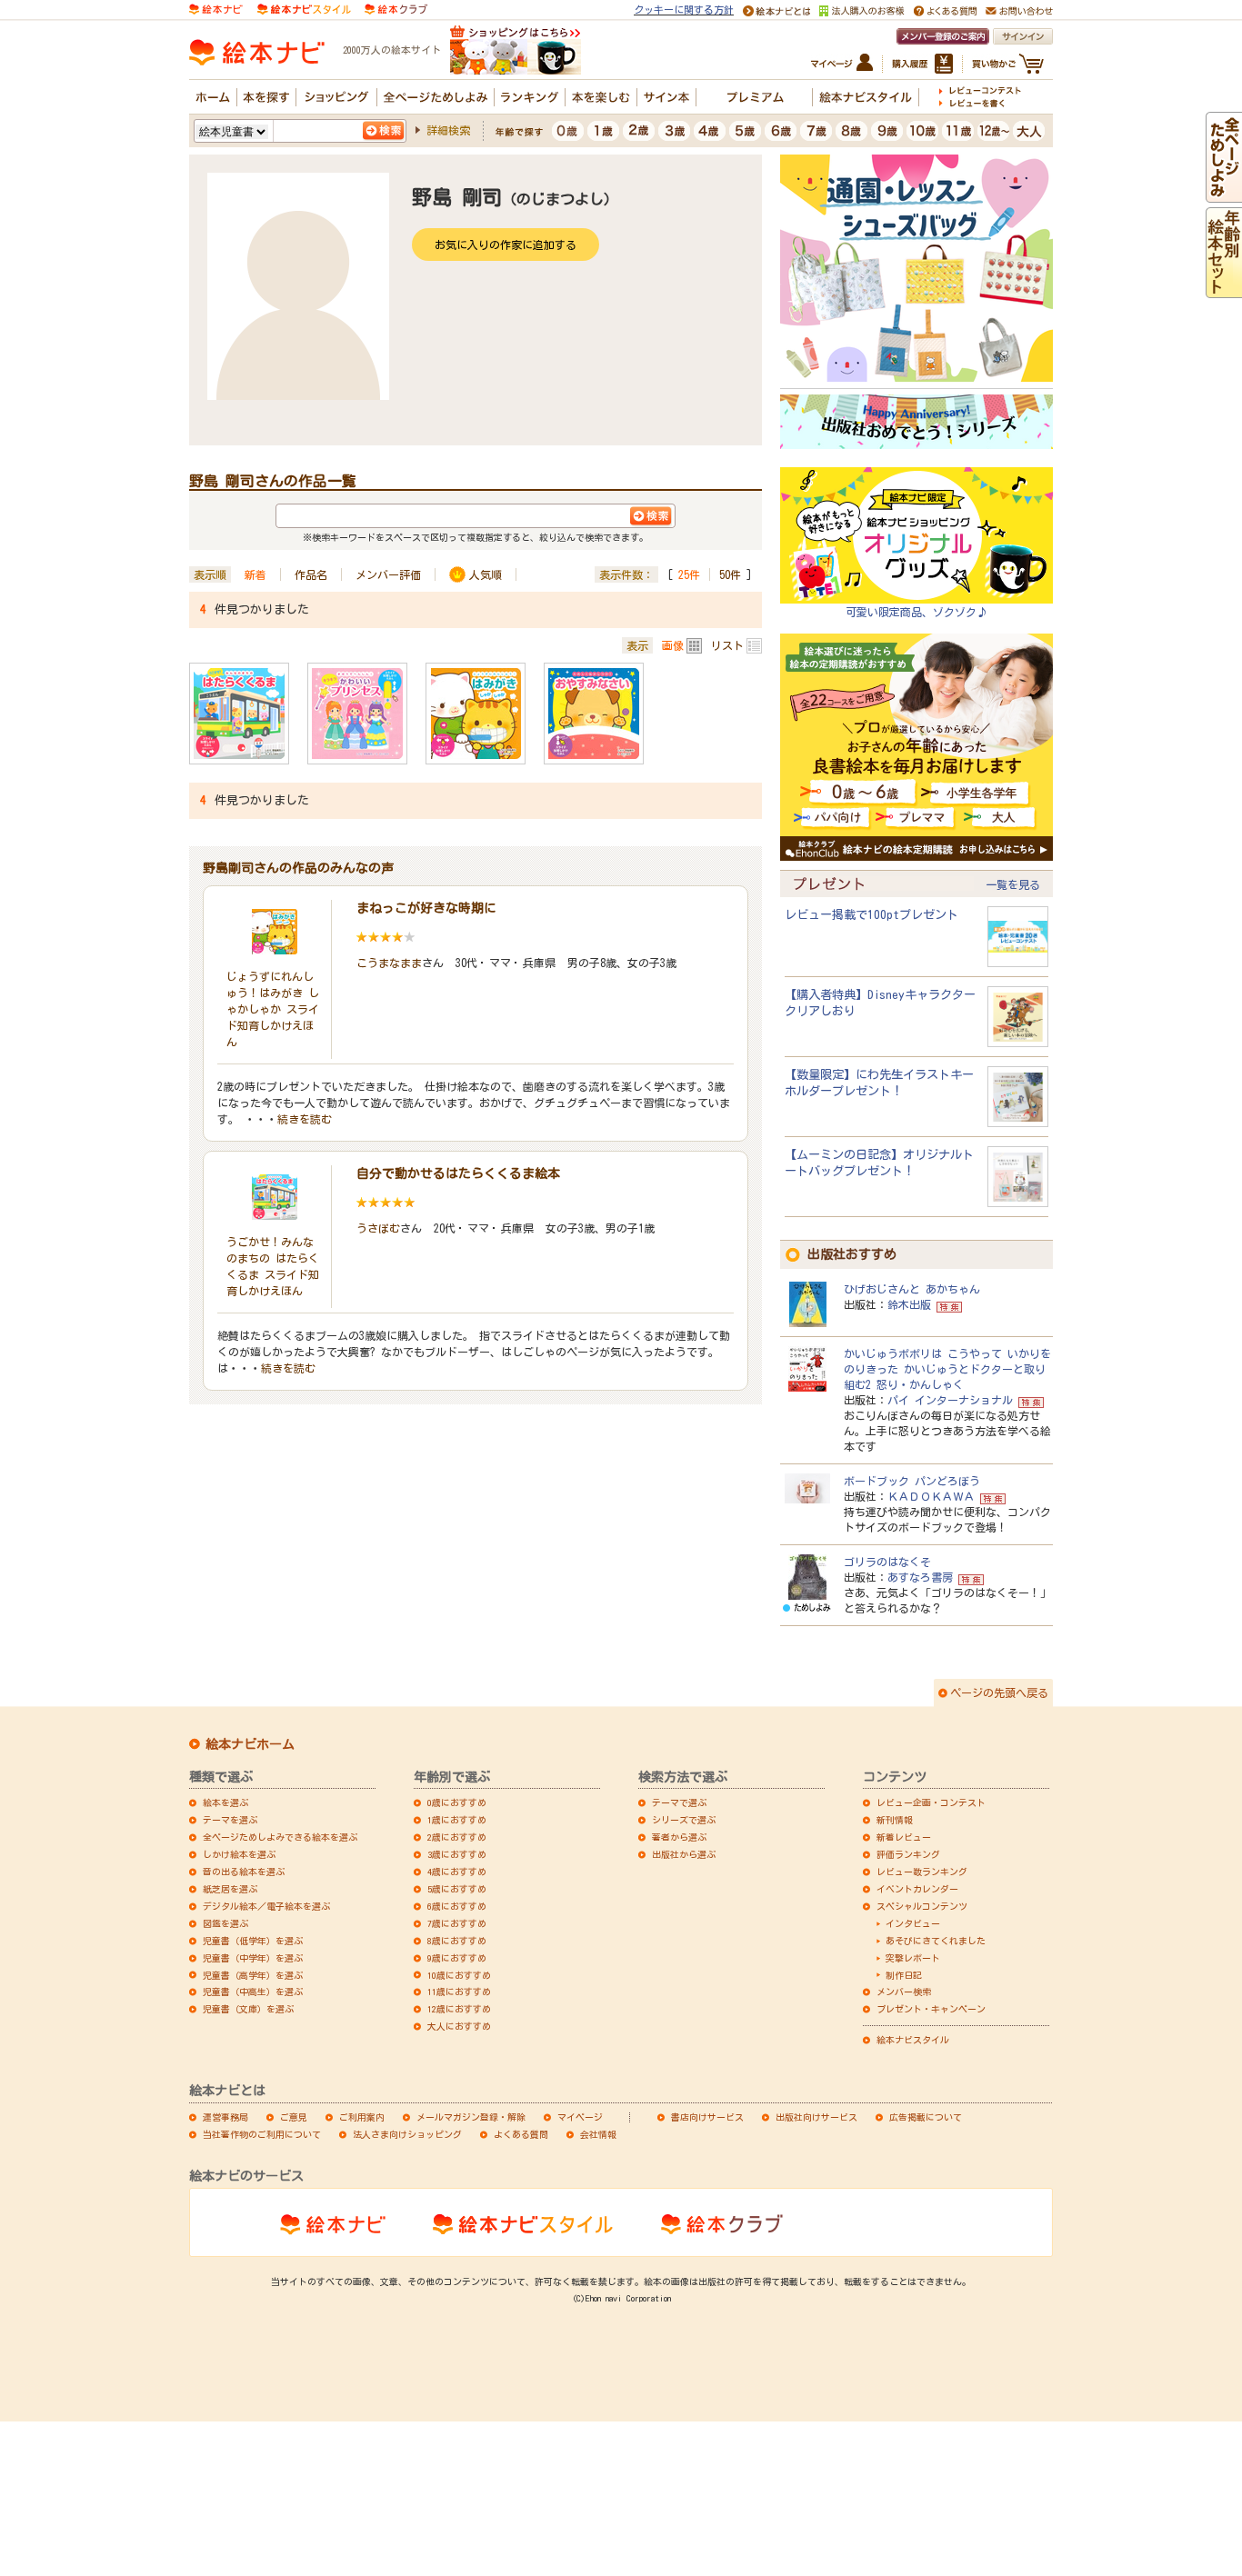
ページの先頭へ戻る (999, 1692)
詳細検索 (448, 130)
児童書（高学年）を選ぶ (253, 1975)
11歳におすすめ (459, 1992)
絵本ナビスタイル (913, 2040)
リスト (727, 645)
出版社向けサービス (816, 2117)
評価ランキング (908, 1854)
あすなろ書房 (920, 1577)
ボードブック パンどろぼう (912, 1481)
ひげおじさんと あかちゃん (912, 1289)
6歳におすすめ (457, 1906)
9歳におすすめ (457, 1958)
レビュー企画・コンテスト (931, 1802)
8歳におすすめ (457, 1941)
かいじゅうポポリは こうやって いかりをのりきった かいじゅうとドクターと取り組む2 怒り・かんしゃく (947, 1369)
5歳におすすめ (457, 1889)
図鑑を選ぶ (225, 1923)
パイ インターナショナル (950, 1400)
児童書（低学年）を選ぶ (253, 1941)
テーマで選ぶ (679, 1802)
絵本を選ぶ (225, 1802)
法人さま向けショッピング (407, 2134)
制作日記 (904, 1975)
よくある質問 (521, 2134)
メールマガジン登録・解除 (471, 2117)
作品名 (311, 574)
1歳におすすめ (457, 1820)
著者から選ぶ (679, 1837)
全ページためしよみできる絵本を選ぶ (280, 1837)
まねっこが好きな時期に (426, 908)
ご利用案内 (362, 2117)
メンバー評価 (388, 574)
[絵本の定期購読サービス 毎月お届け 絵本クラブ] (396, 8)
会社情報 (598, 2134)
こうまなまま (389, 963)
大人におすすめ (459, 2026)
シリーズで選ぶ (684, 1820)
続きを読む (305, 1119)
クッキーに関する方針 (684, 10)
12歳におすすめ (459, 2009)
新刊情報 (895, 1820)
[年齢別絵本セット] (1224, 289)
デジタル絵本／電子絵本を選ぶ (266, 1906)
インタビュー (913, 1923)
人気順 (486, 574)
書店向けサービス (707, 2117)
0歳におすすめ (457, 1802)
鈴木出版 (909, 1304)
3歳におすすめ (457, 1854)
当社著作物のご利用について (262, 2134)
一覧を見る (1013, 884)
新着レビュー (904, 1837)
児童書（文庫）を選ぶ (248, 2009)
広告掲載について (926, 2117)
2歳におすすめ (457, 1837)
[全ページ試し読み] (1224, 194)
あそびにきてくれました (936, 1941)
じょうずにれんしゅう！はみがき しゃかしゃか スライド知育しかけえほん (273, 1009)
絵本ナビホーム (250, 1744)
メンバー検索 (904, 1992)
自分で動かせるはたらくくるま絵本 (458, 1173)
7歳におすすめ (457, 1923)
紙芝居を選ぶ (230, 1889)
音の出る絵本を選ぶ (244, 1872)
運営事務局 (225, 2117)
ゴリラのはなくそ (887, 1562)
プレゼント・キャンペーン (931, 2009)
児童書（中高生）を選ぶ (253, 1992)
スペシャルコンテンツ (922, 1906)
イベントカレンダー (917, 1889)
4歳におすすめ (457, 1872)
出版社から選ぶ (684, 1854)
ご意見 (294, 2117)
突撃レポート (913, 1958)
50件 (730, 574)
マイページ (580, 2117)
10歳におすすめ (459, 1975)
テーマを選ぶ (230, 1820)
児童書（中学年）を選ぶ (253, 1958)
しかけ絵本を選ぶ (239, 1854)
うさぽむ (378, 1228)
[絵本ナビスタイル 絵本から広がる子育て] (304, 8)
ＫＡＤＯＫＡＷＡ (931, 1496)
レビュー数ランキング (922, 1872)
